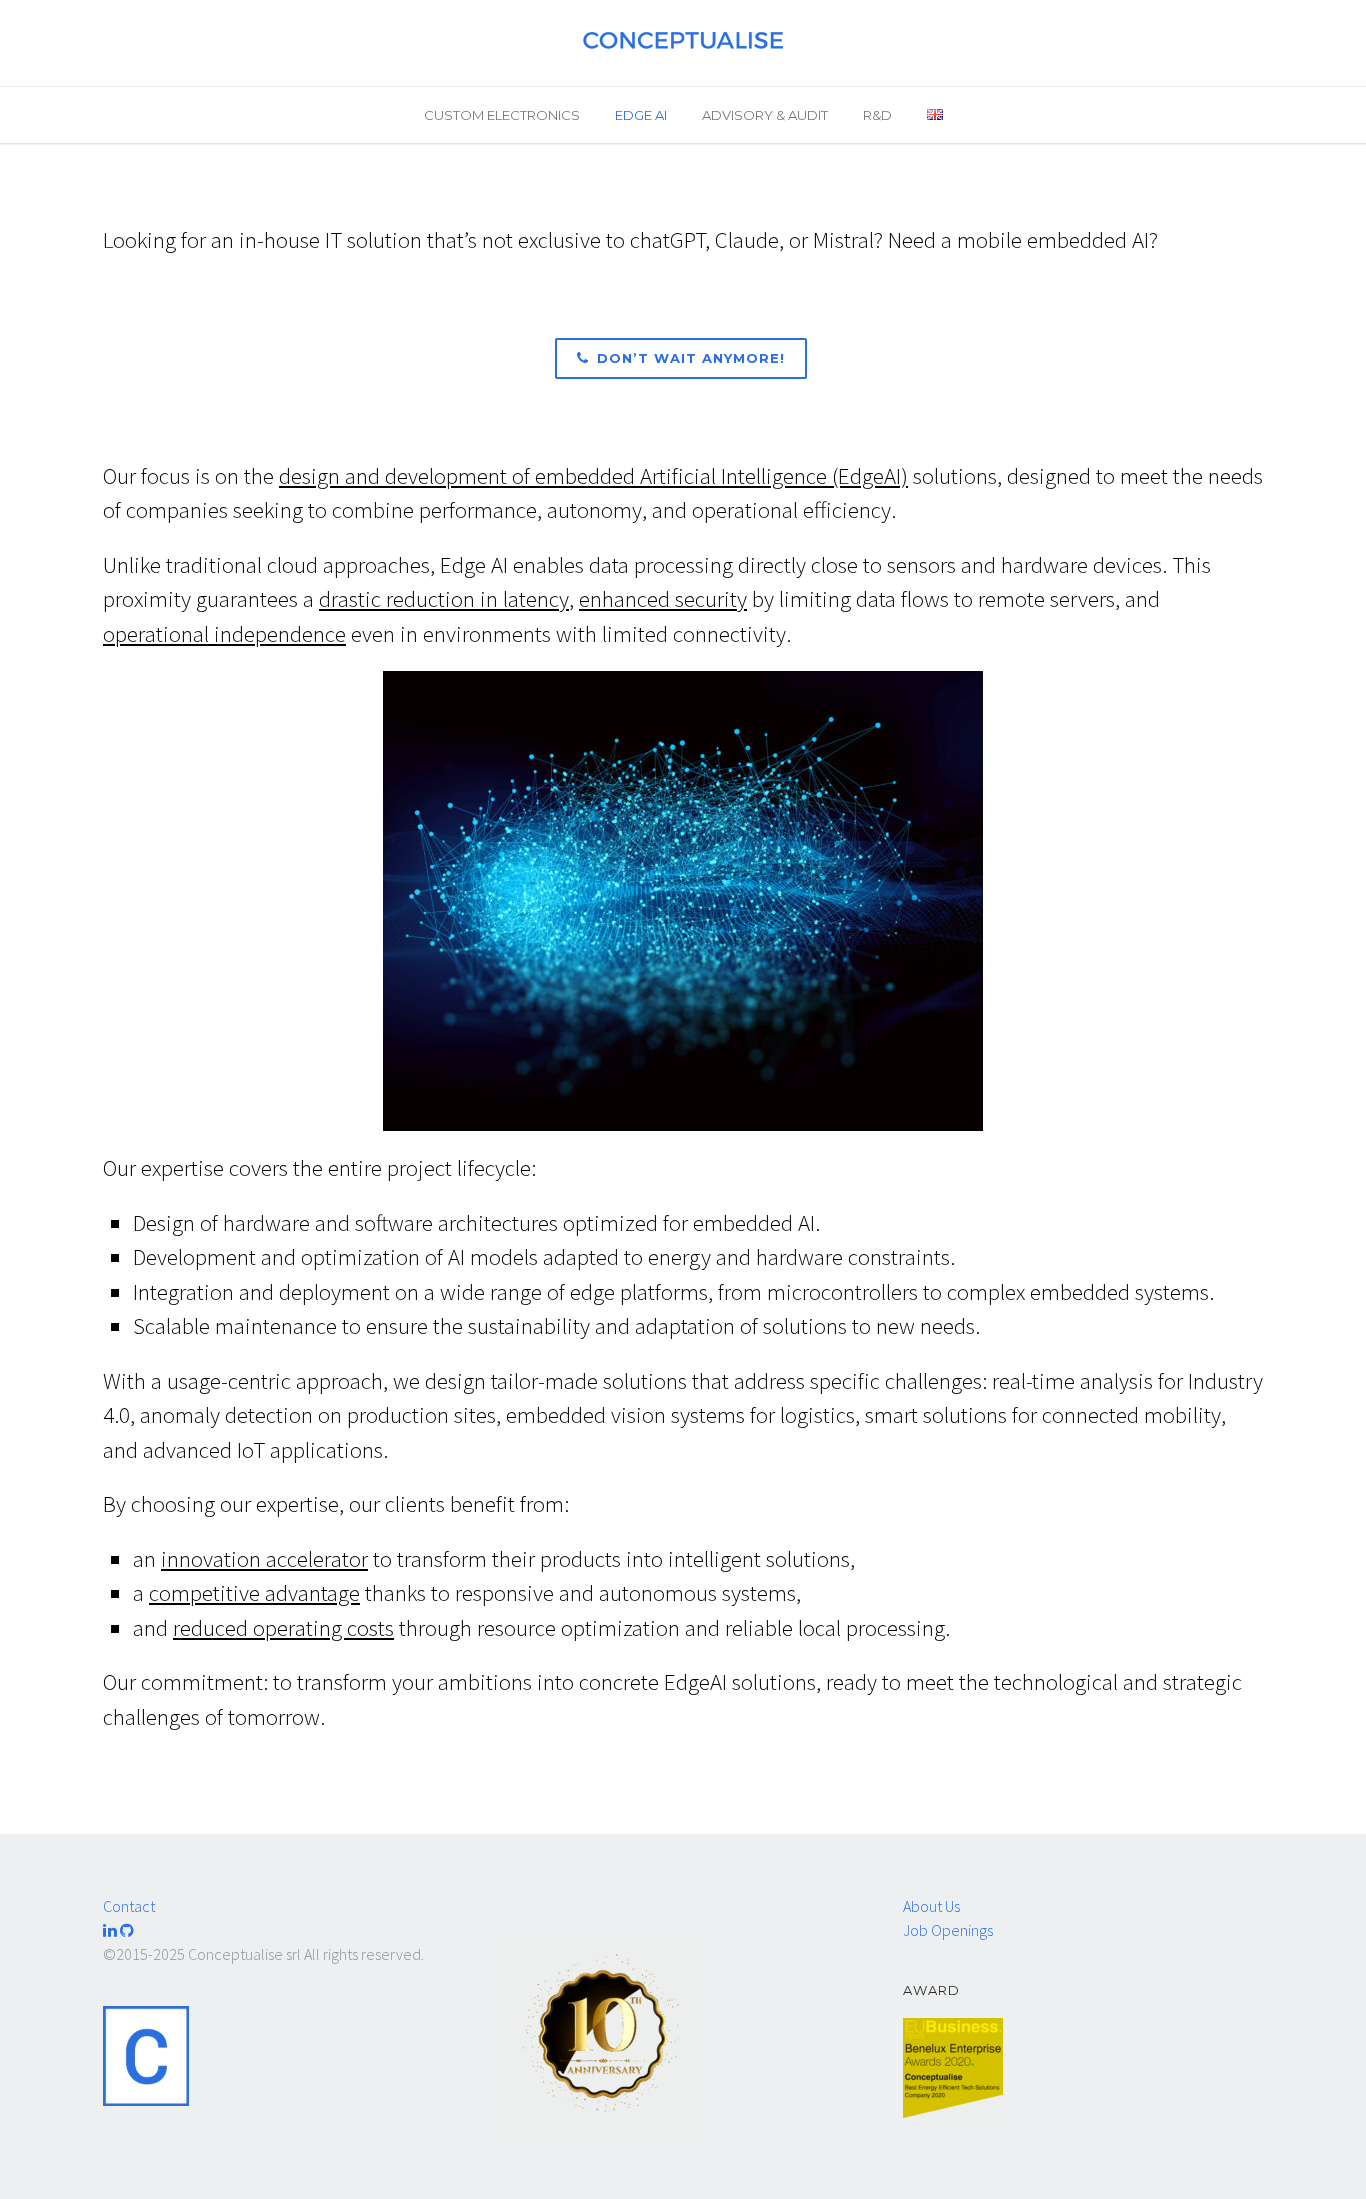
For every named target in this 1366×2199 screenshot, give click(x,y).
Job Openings (948, 1930)
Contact (129, 1906)
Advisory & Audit (765, 115)
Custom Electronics (502, 115)
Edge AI (641, 115)
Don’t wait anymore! (691, 358)
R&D (877, 115)
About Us (931, 1906)
